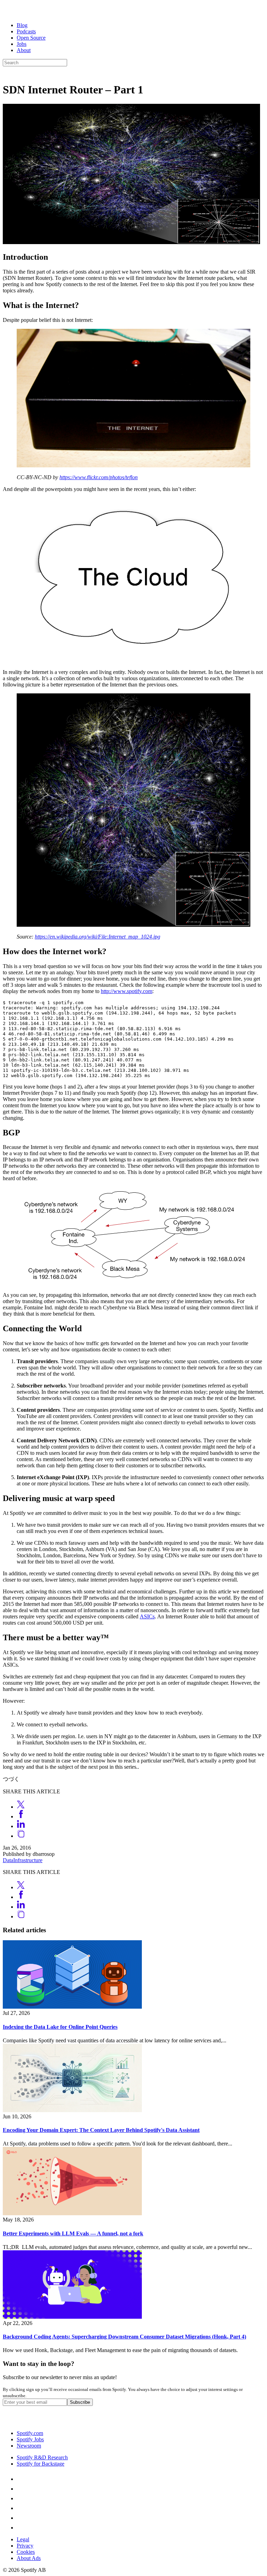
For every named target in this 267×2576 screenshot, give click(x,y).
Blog (22, 25)
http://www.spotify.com (127, 991)
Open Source (31, 38)
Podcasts (26, 31)
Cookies (26, 2552)
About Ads (29, 2558)
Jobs (22, 44)
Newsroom (29, 2446)
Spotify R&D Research (42, 2457)
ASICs (147, 1616)
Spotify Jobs (30, 2439)
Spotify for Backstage (41, 2464)
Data (8, 1860)
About (24, 50)
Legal (23, 2539)
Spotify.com (30, 2433)
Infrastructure (28, 1860)
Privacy (25, 2546)
